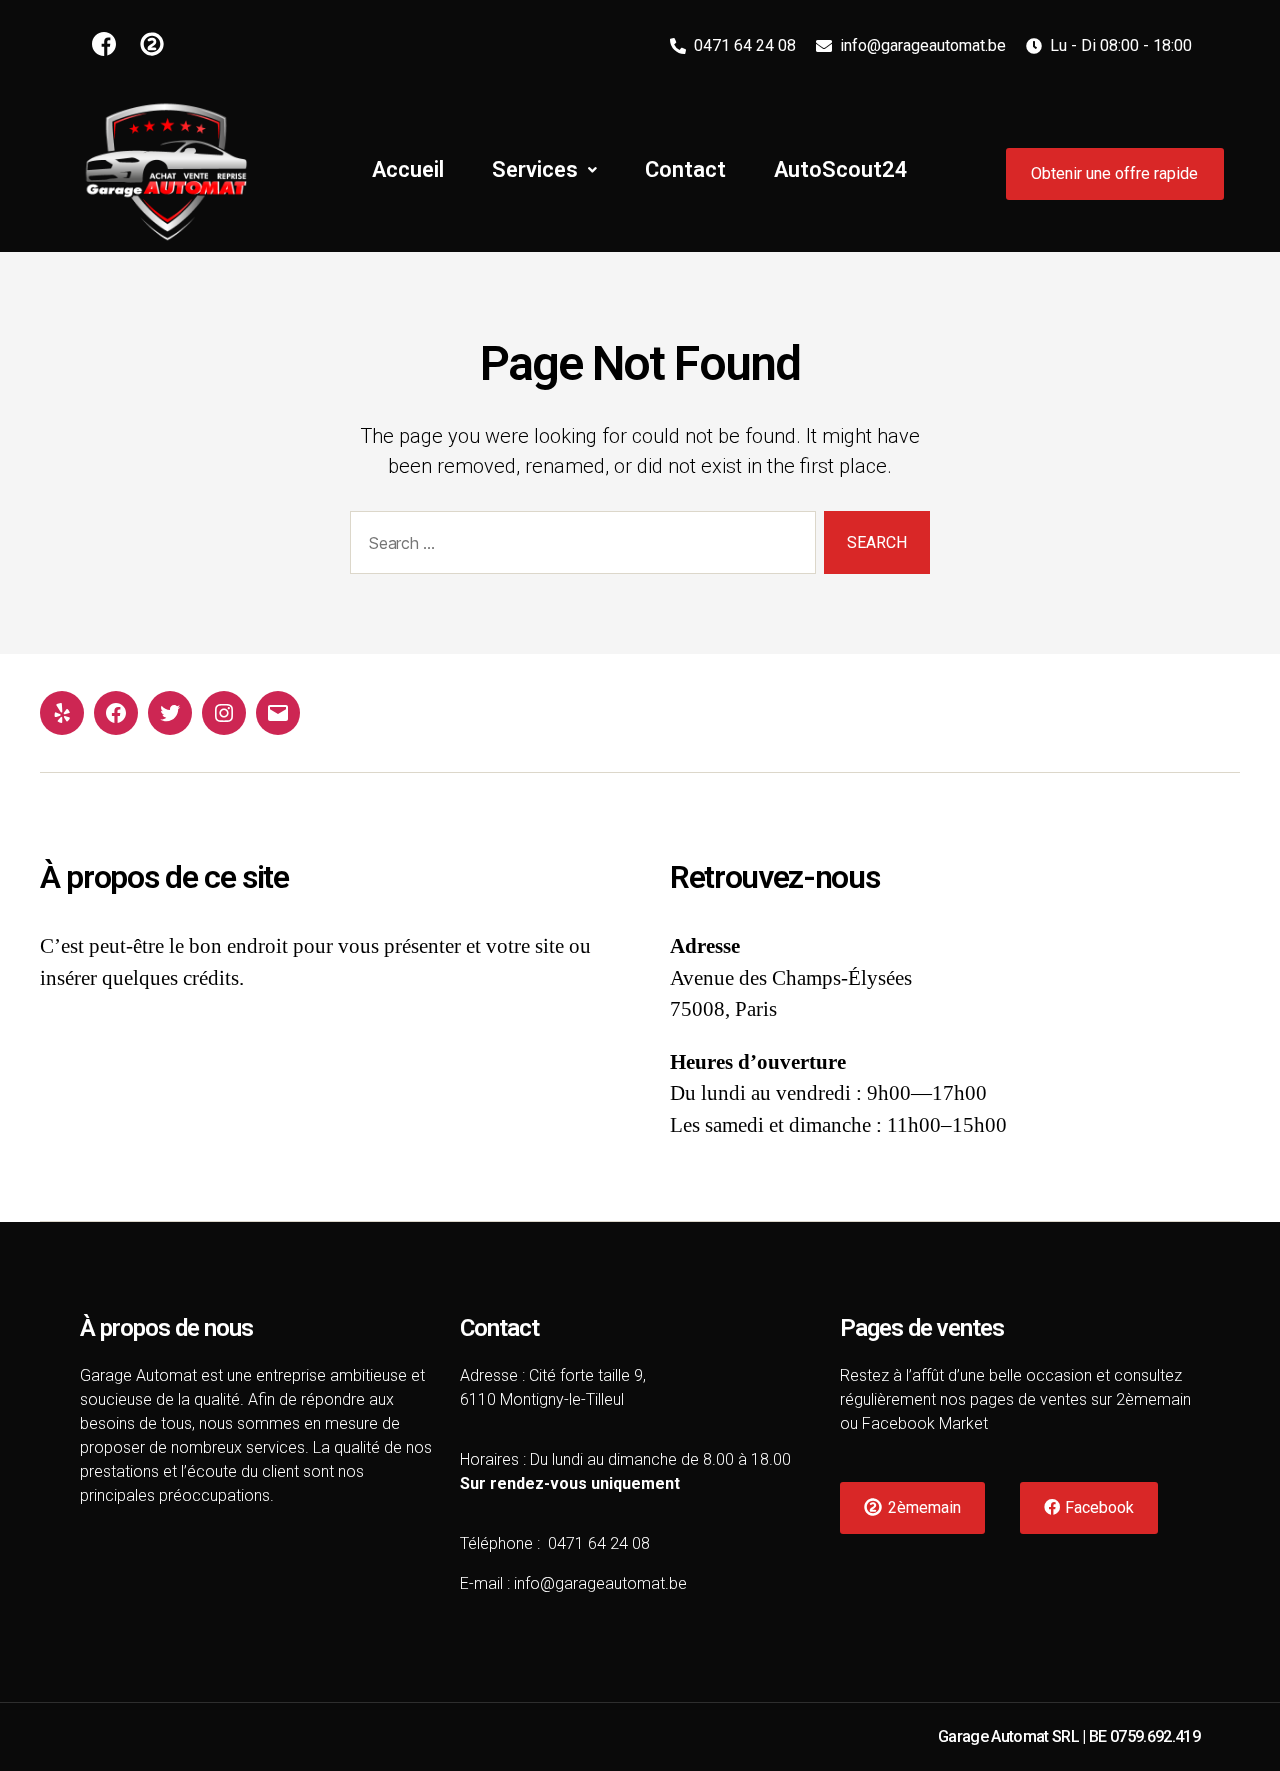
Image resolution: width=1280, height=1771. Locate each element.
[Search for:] (579, 546)
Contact (685, 169)
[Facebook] (116, 713)
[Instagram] (224, 713)
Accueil (408, 169)
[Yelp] (62, 713)
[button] (1115, 174)
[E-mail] (278, 713)
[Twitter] (170, 713)
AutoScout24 (841, 169)
